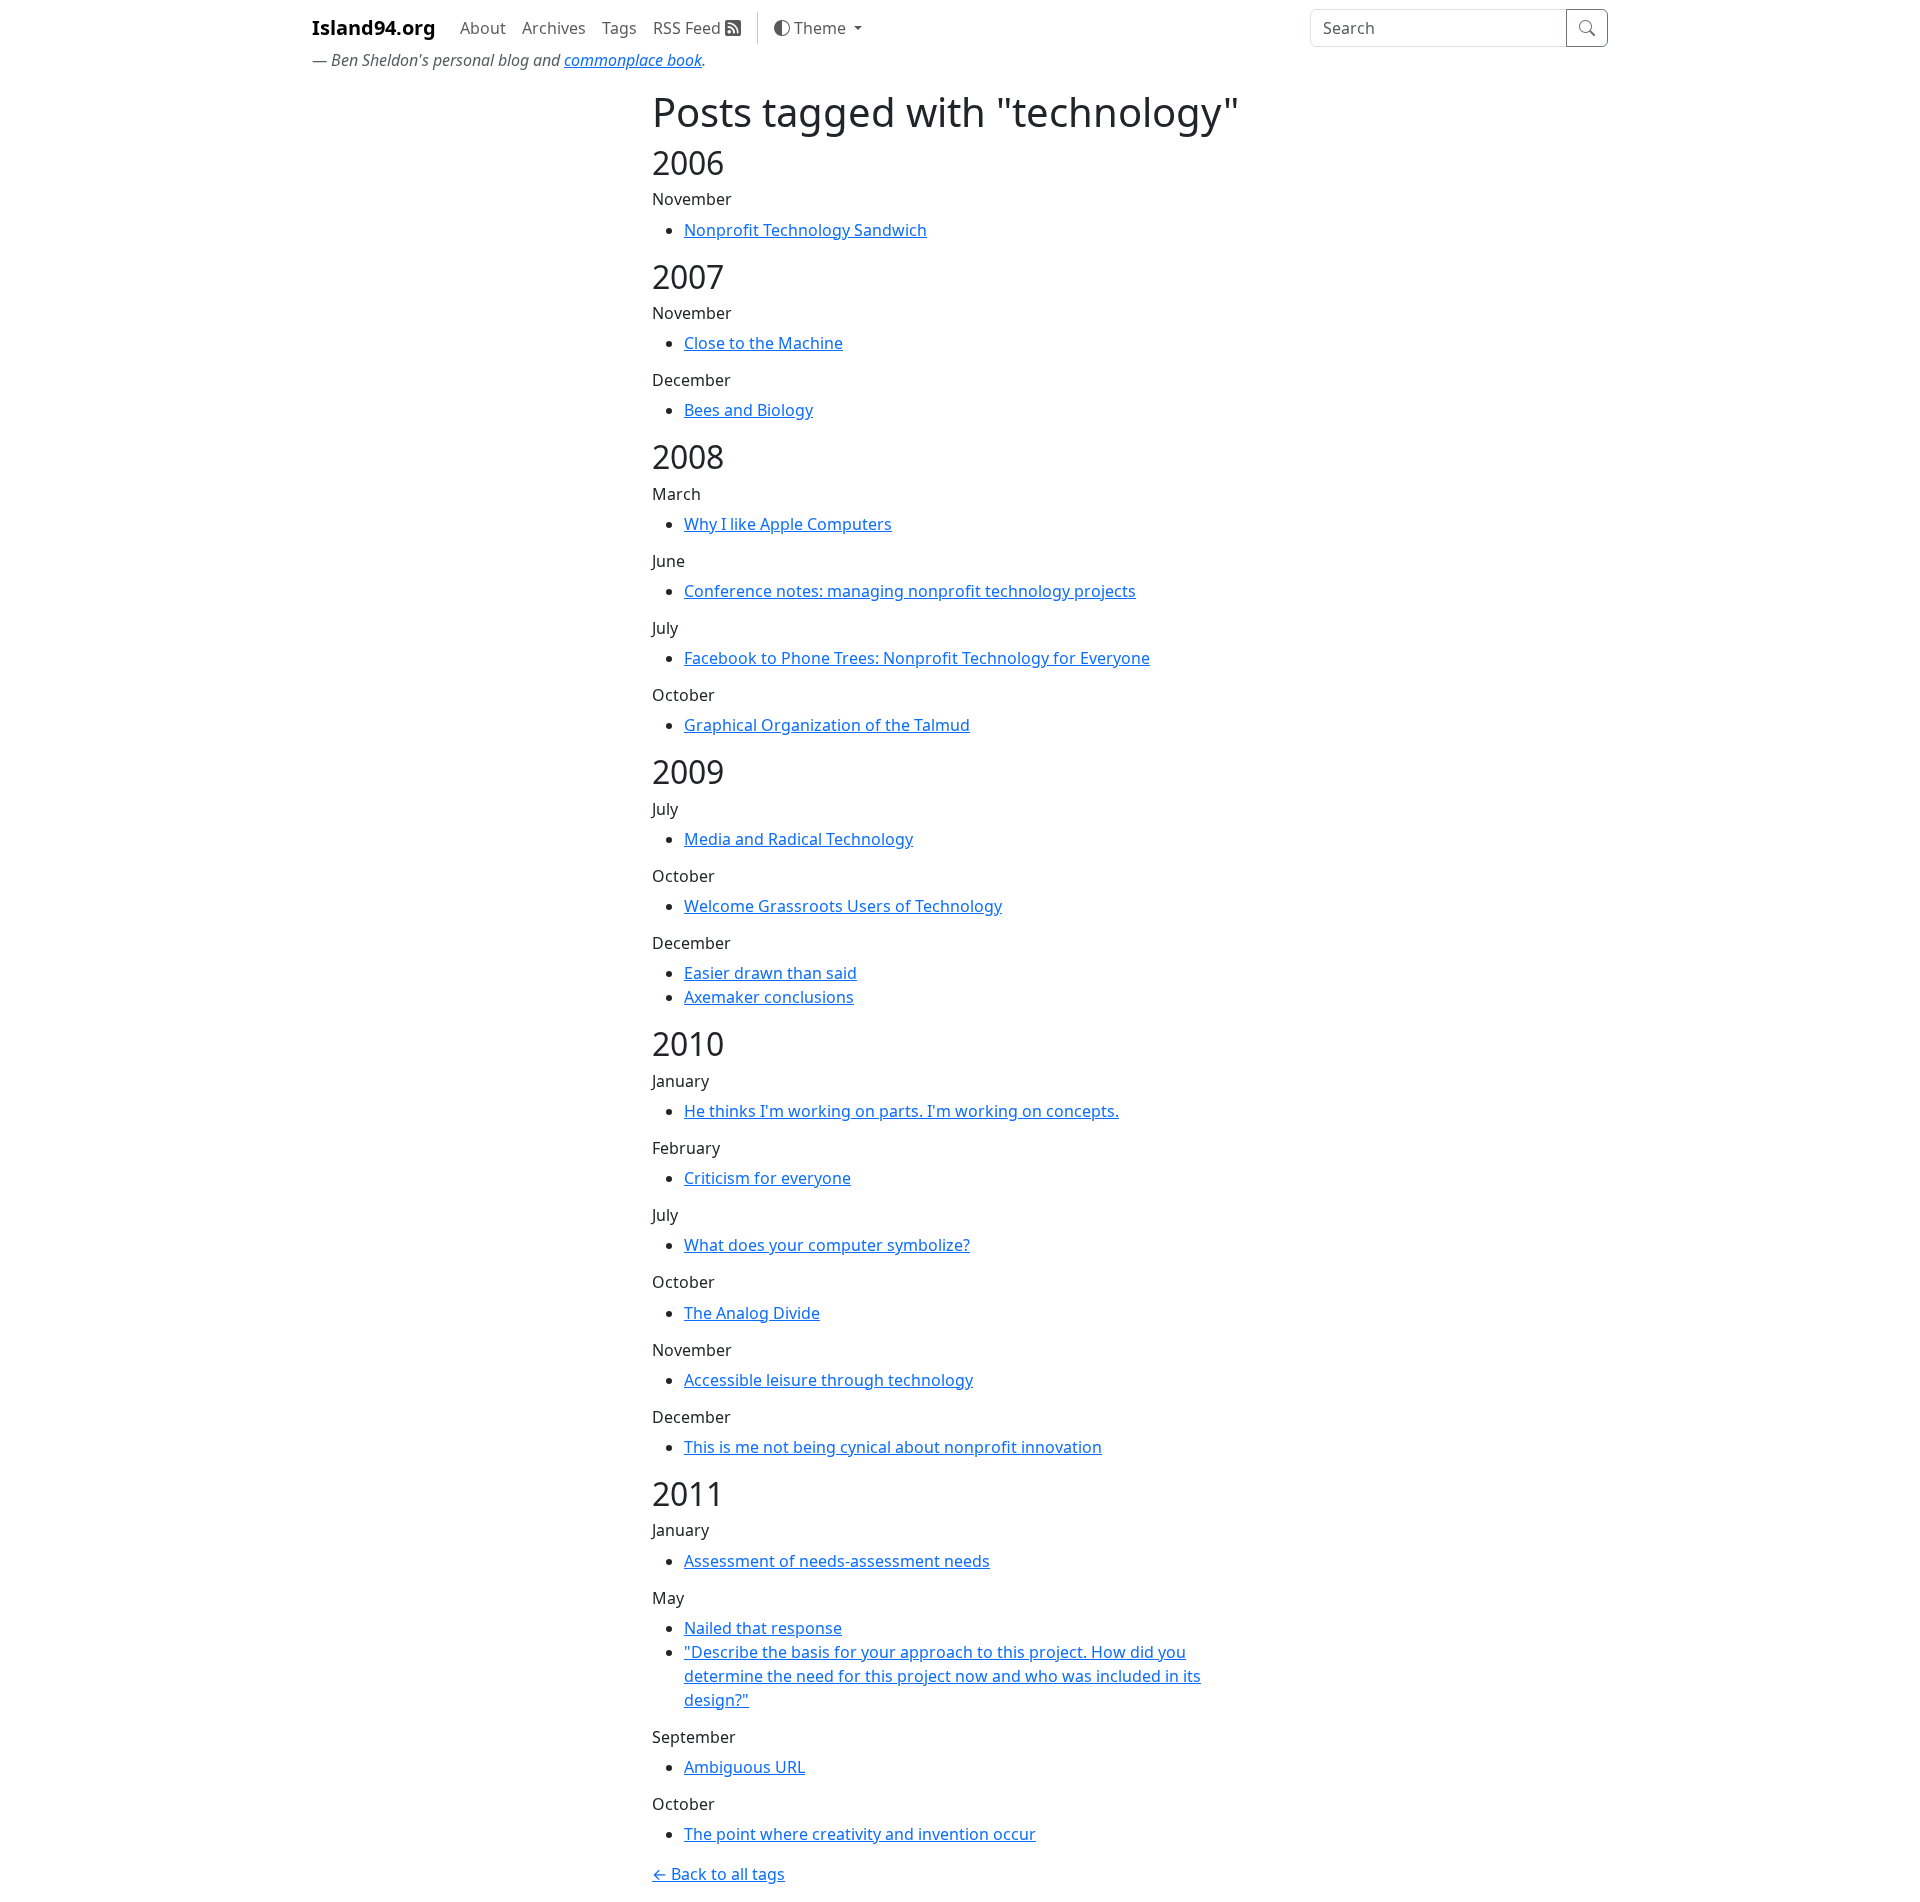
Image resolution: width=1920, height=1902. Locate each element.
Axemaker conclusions (769, 997)
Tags (619, 28)
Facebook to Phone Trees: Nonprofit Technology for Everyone (917, 658)
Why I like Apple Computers (788, 524)
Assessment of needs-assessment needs (837, 1561)
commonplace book (633, 60)
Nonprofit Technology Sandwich (805, 230)
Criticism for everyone (767, 1178)
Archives (554, 28)
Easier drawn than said (770, 973)
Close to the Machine (763, 343)
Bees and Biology (748, 410)
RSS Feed (689, 28)
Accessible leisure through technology (828, 1380)
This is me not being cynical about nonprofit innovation (893, 1447)
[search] (1438, 28)
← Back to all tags (718, 1874)
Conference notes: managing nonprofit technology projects (910, 591)
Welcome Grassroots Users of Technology (843, 906)
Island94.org (374, 27)
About (483, 28)
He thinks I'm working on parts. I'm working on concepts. (901, 1111)
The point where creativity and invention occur (860, 1834)
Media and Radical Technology (798, 839)
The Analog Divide (752, 1313)
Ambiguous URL (744, 1767)
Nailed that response (763, 1628)
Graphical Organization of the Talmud (827, 725)
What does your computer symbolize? (827, 1245)
